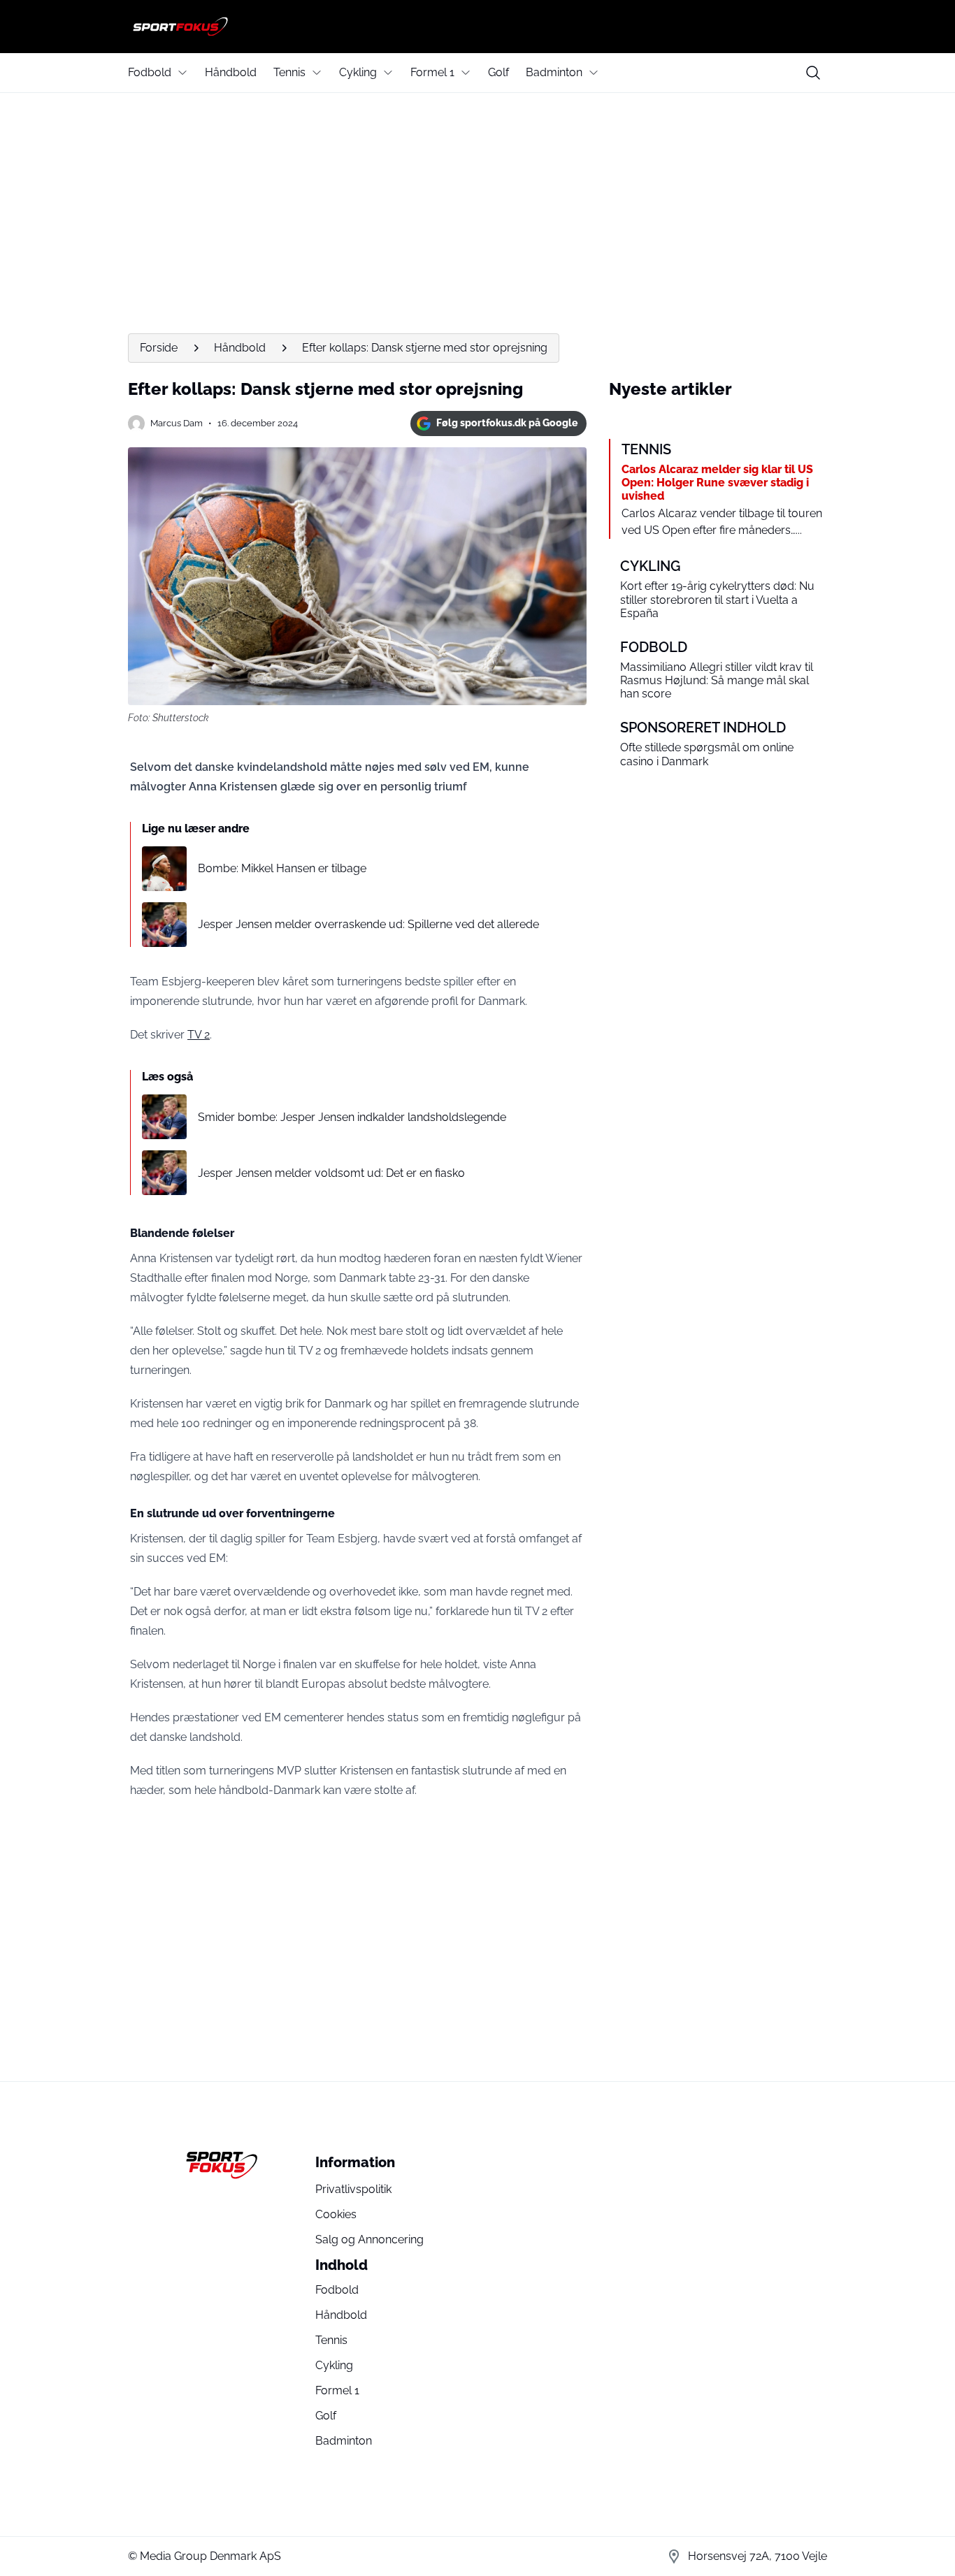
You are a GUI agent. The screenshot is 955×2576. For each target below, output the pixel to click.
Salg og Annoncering (369, 2239)
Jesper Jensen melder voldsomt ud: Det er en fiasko (331, 1173)
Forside (159, 348)
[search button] (813, 73)
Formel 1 (432, 72)
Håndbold (231, 72)
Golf (498, 72)
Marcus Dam (177, 423)
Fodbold (150, 72)
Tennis (289, 72)
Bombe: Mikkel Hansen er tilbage (282, 868)
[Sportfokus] (477, 27)
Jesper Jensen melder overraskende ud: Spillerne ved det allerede (368, 924)
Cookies (336, 2214)
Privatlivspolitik (353, 2189)
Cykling (358, 72)
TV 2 (199, 1035)
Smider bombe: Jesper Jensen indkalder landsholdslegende (352, 1117)
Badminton (554, 72)
